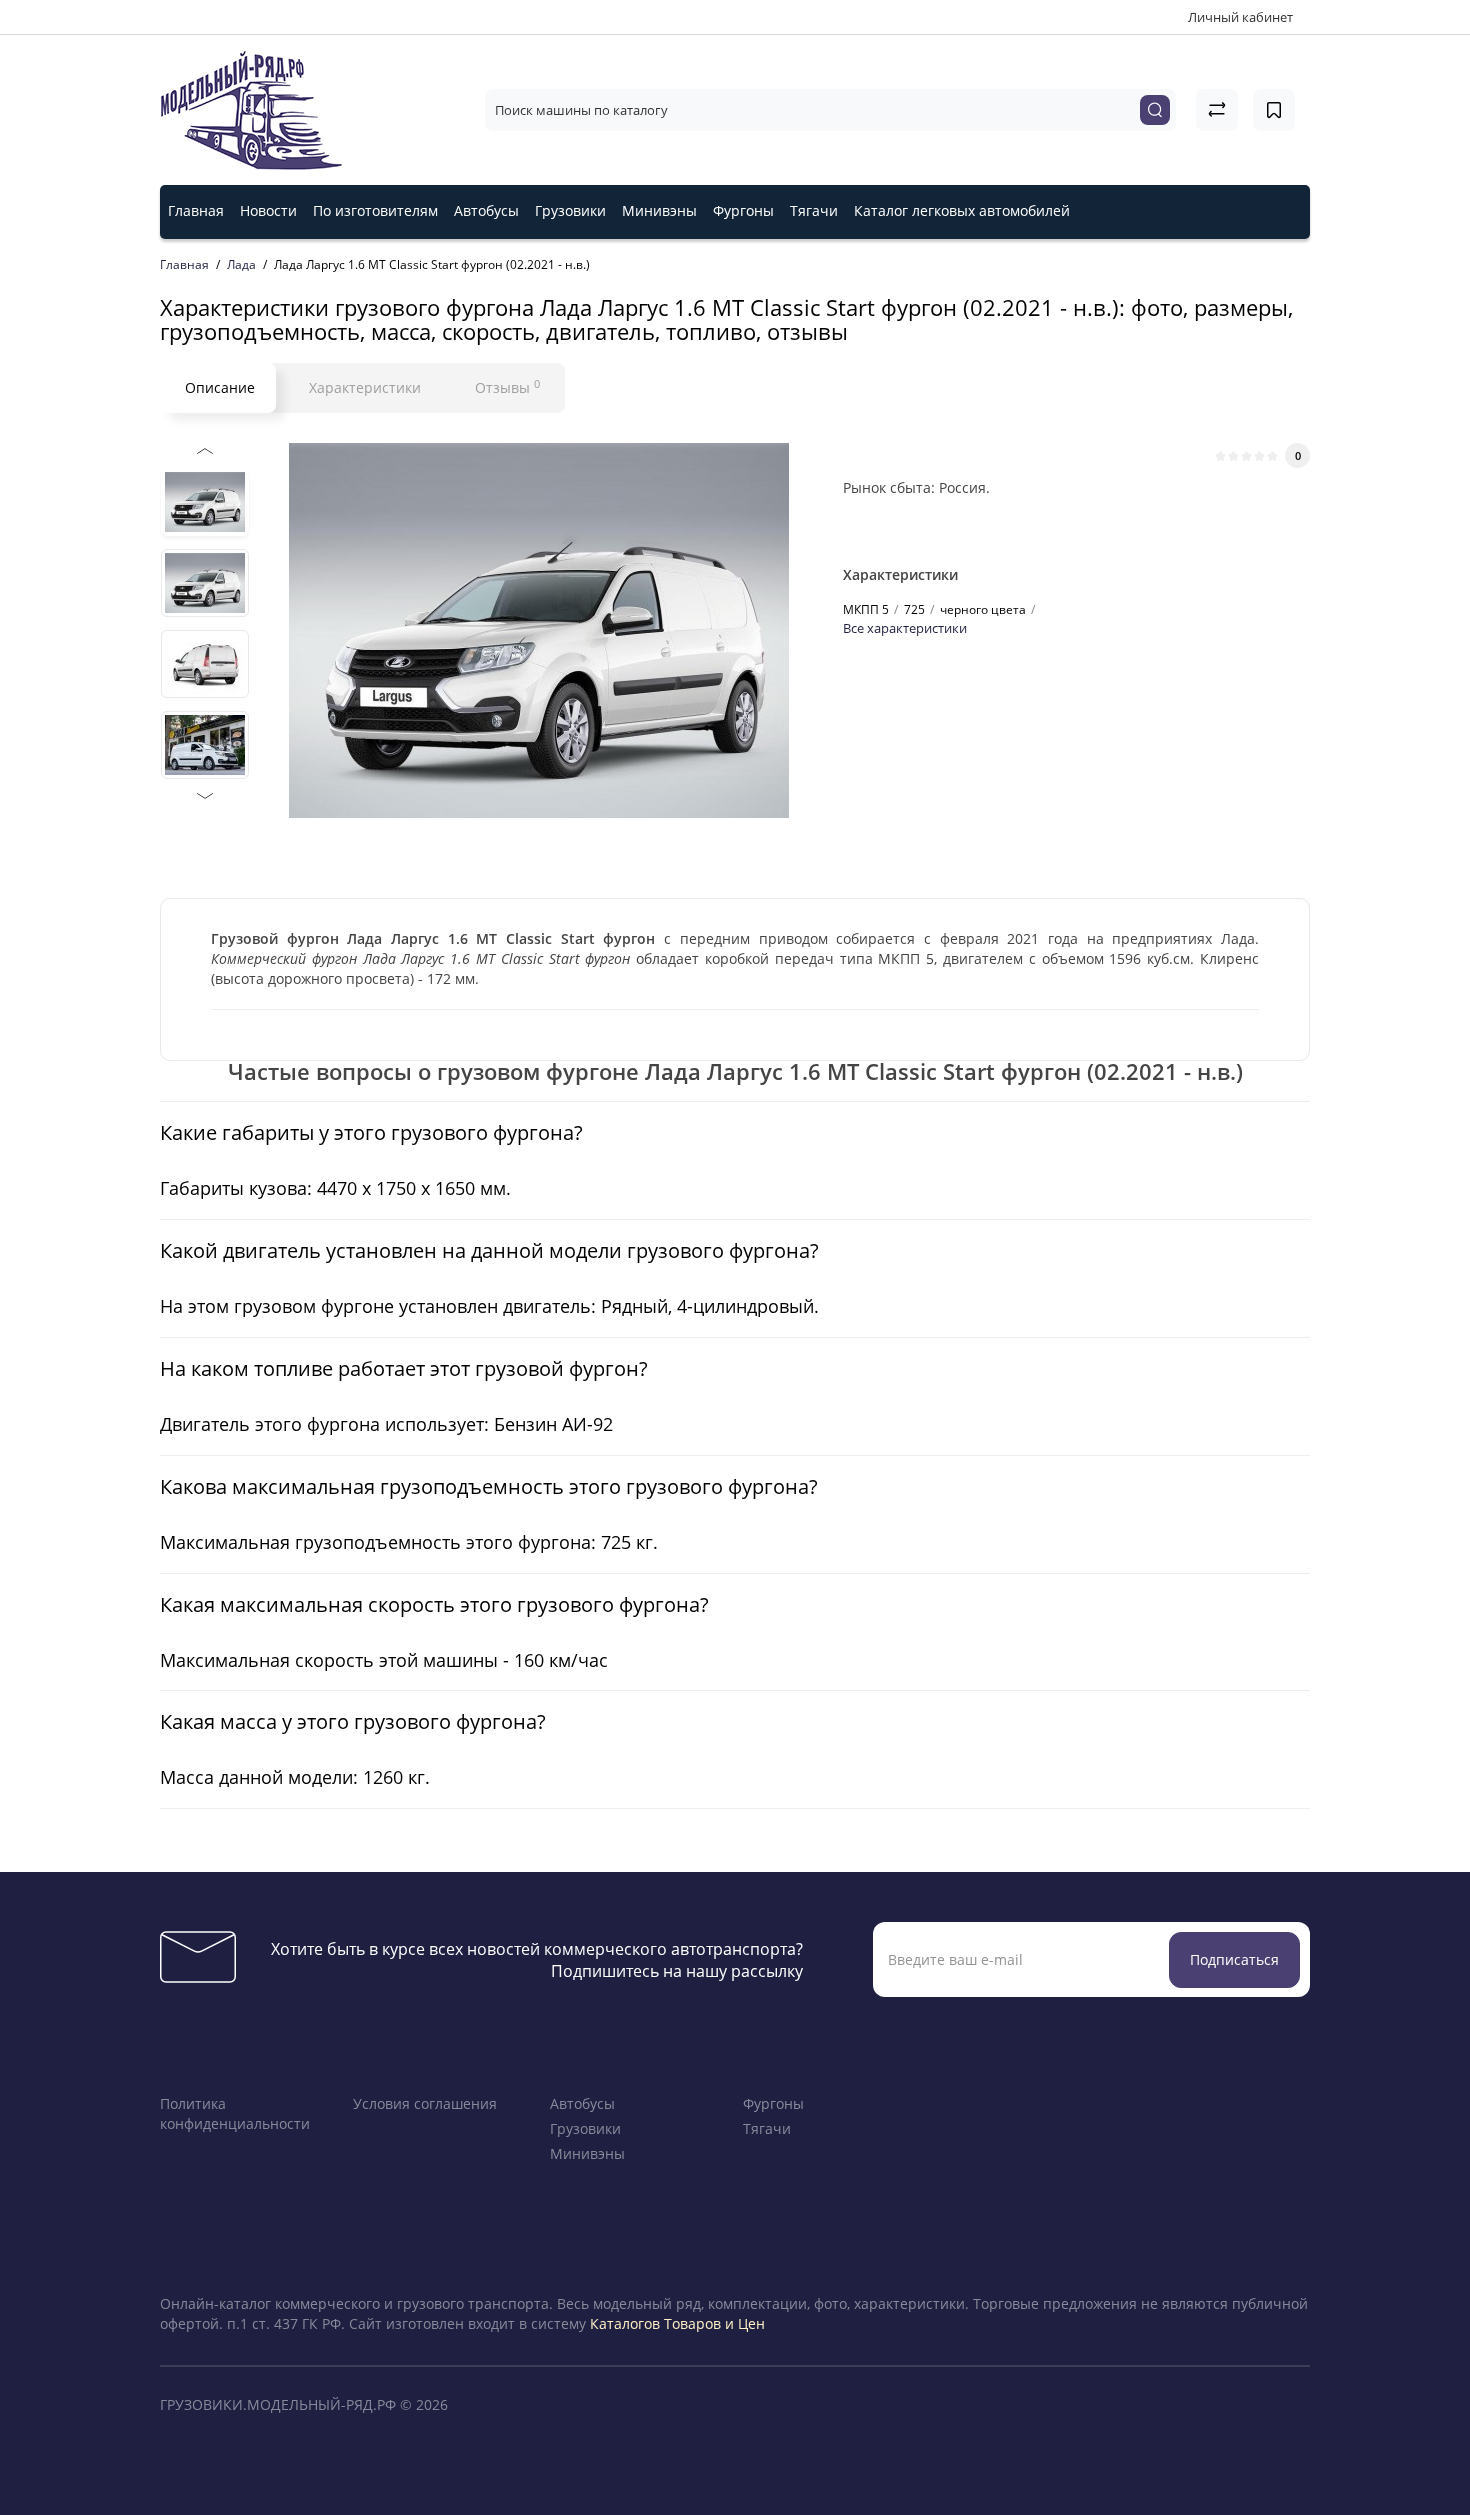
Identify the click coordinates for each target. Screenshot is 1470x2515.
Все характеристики (905, 628)
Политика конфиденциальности (235, 2113)
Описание (220, 387)
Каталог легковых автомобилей (962, 210)
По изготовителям (375, 210)
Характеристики (365, 387)
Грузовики (570, 210)
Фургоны (743, 210)
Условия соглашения (425, 2103)
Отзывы (507, 387)
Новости (268, 210)
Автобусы (486, 210)
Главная (196, 210)
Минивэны (659, 210)
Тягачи (814, 210)
